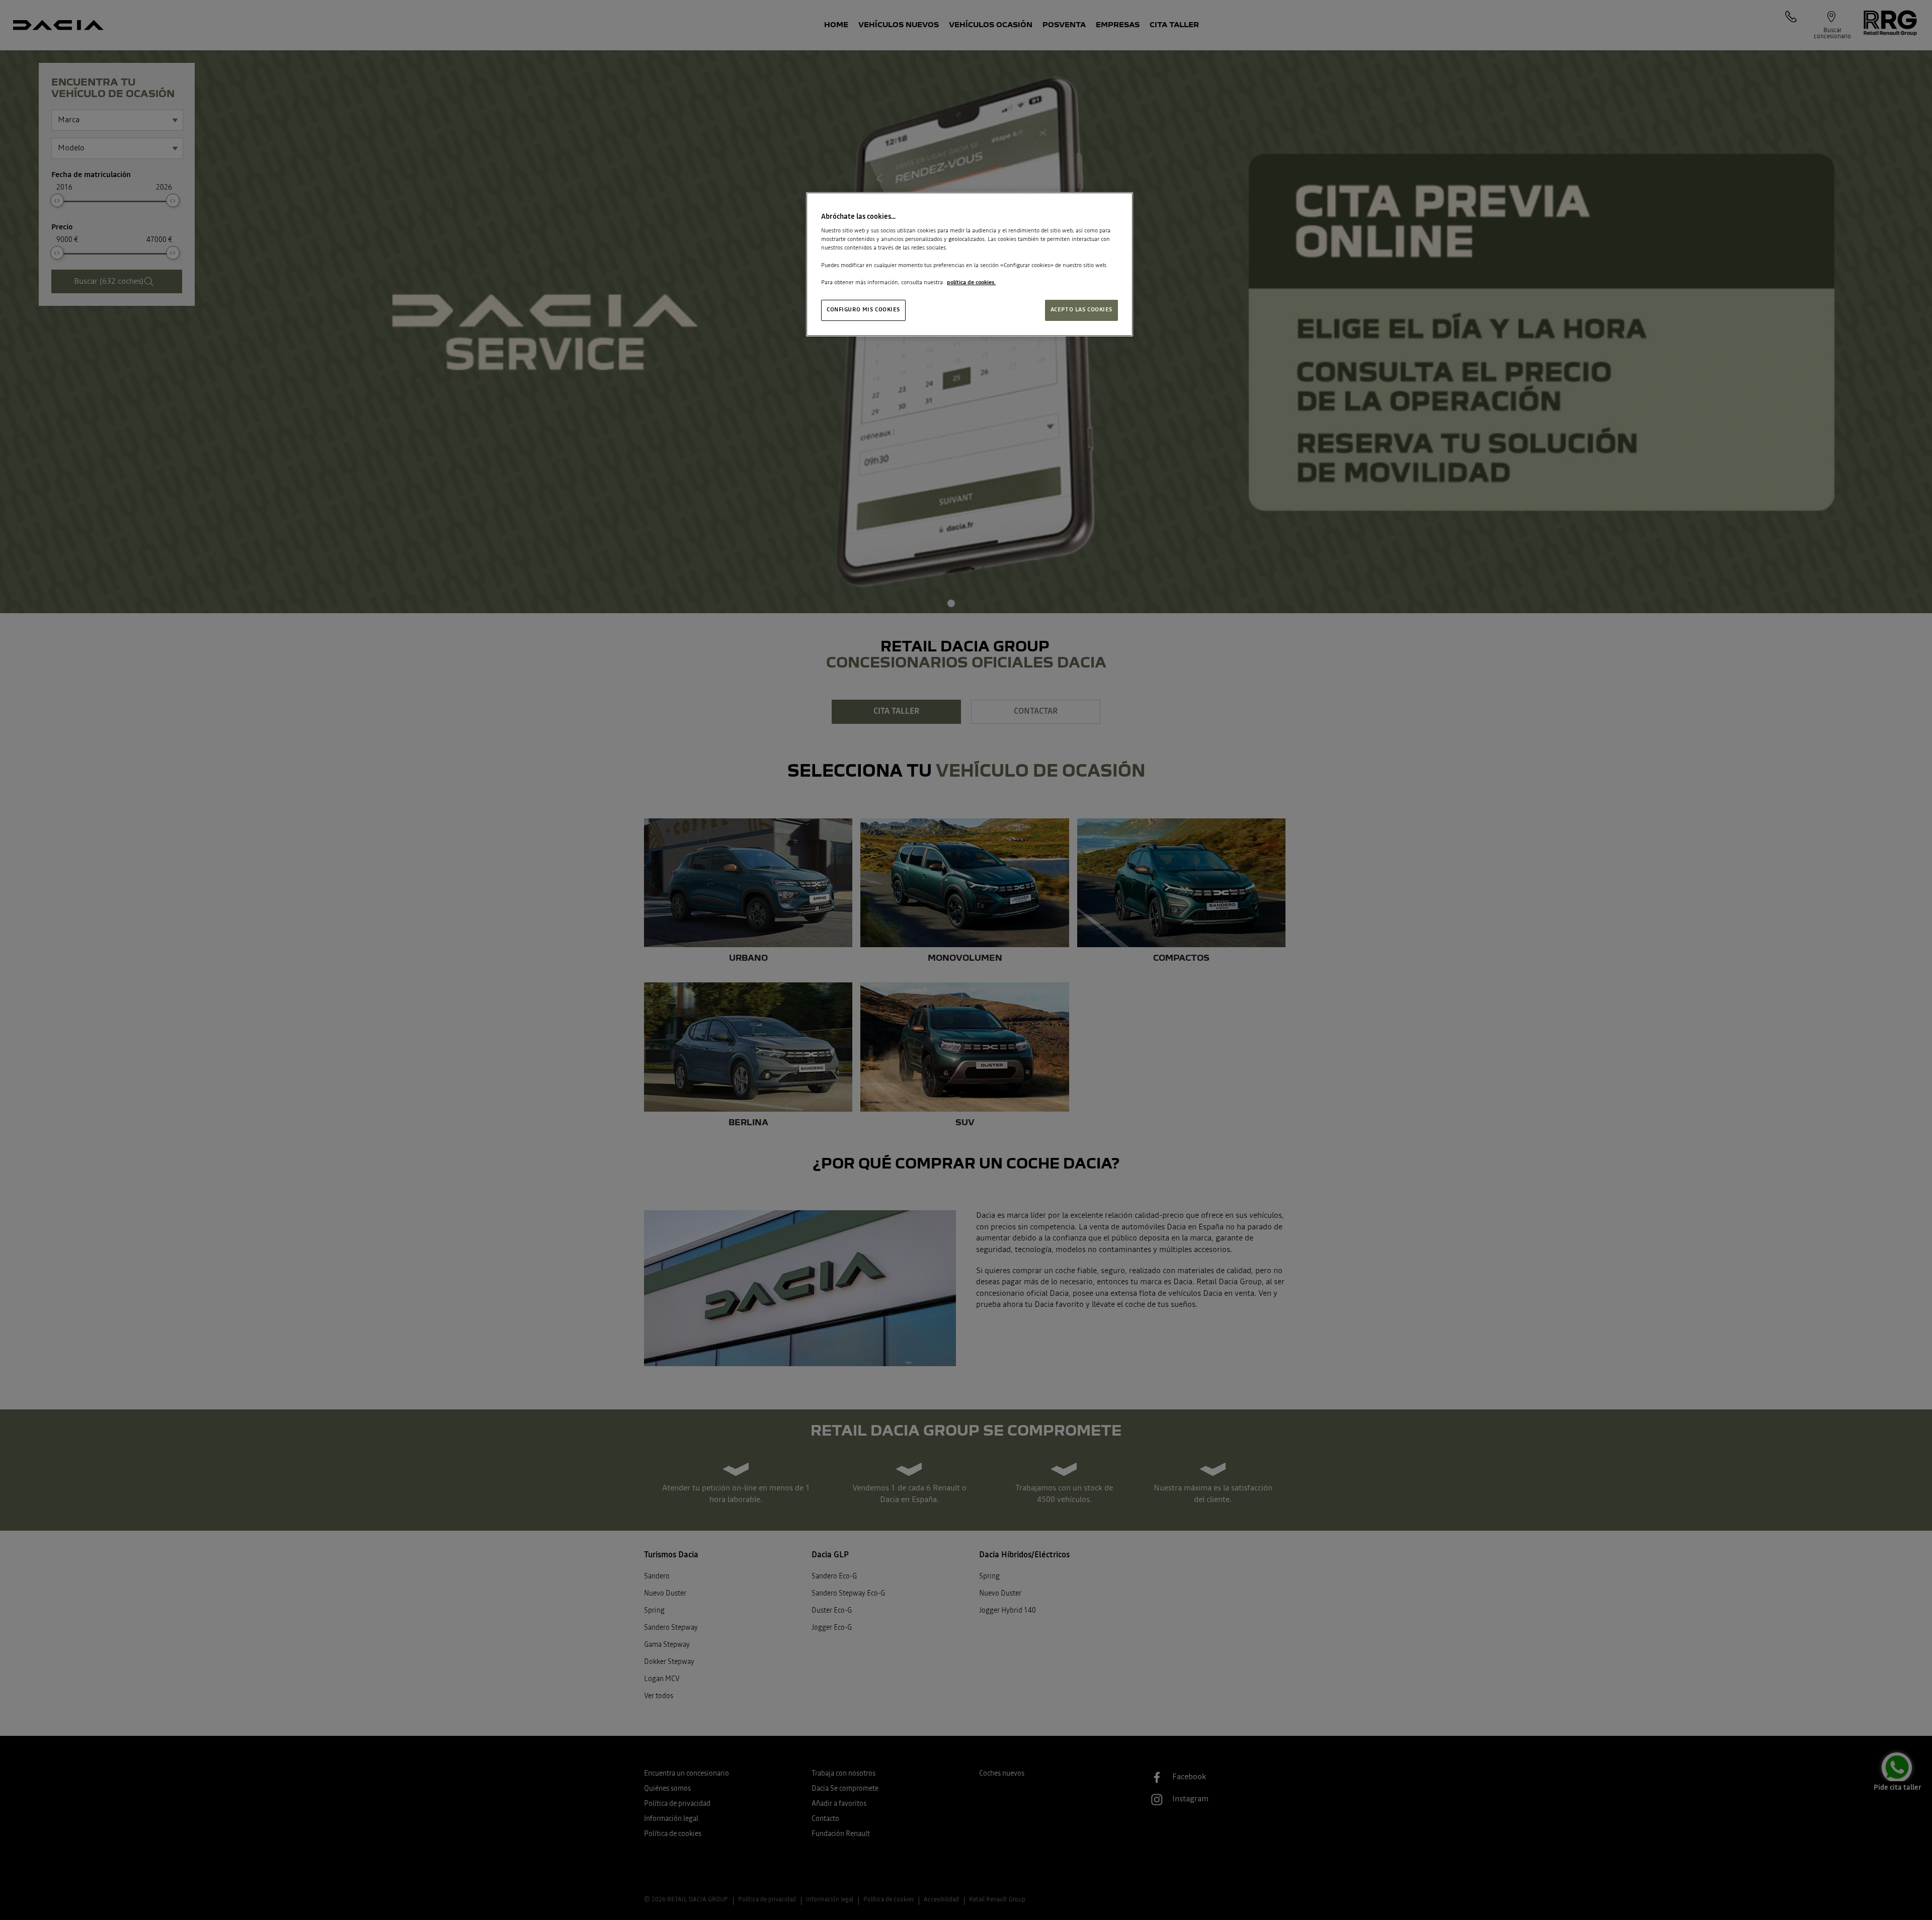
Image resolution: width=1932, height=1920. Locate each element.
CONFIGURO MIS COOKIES (863, 310)
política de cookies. (971, 283)
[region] (970, 264)
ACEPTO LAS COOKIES (1081, 310)
